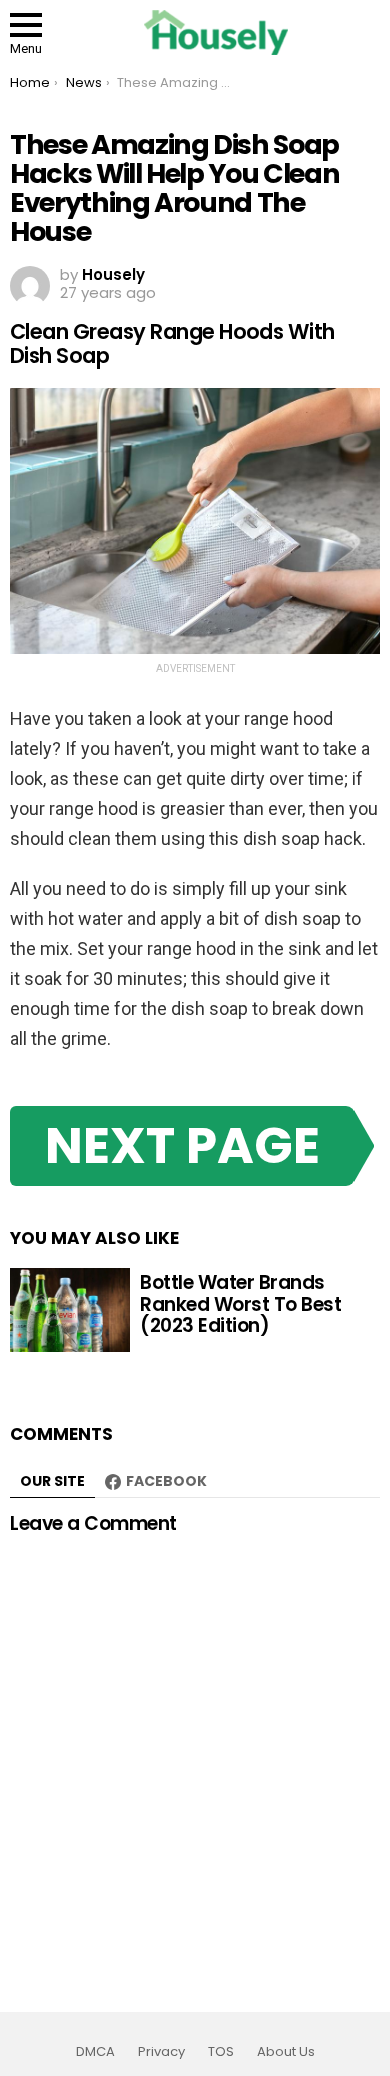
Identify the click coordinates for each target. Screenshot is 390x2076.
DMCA (95, 2052)
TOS (221, 2052)
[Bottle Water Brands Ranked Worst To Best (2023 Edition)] (70, 1310)
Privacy (161, 2052)
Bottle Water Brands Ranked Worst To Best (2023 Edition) (241, 1304)
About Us (286, 2052)
